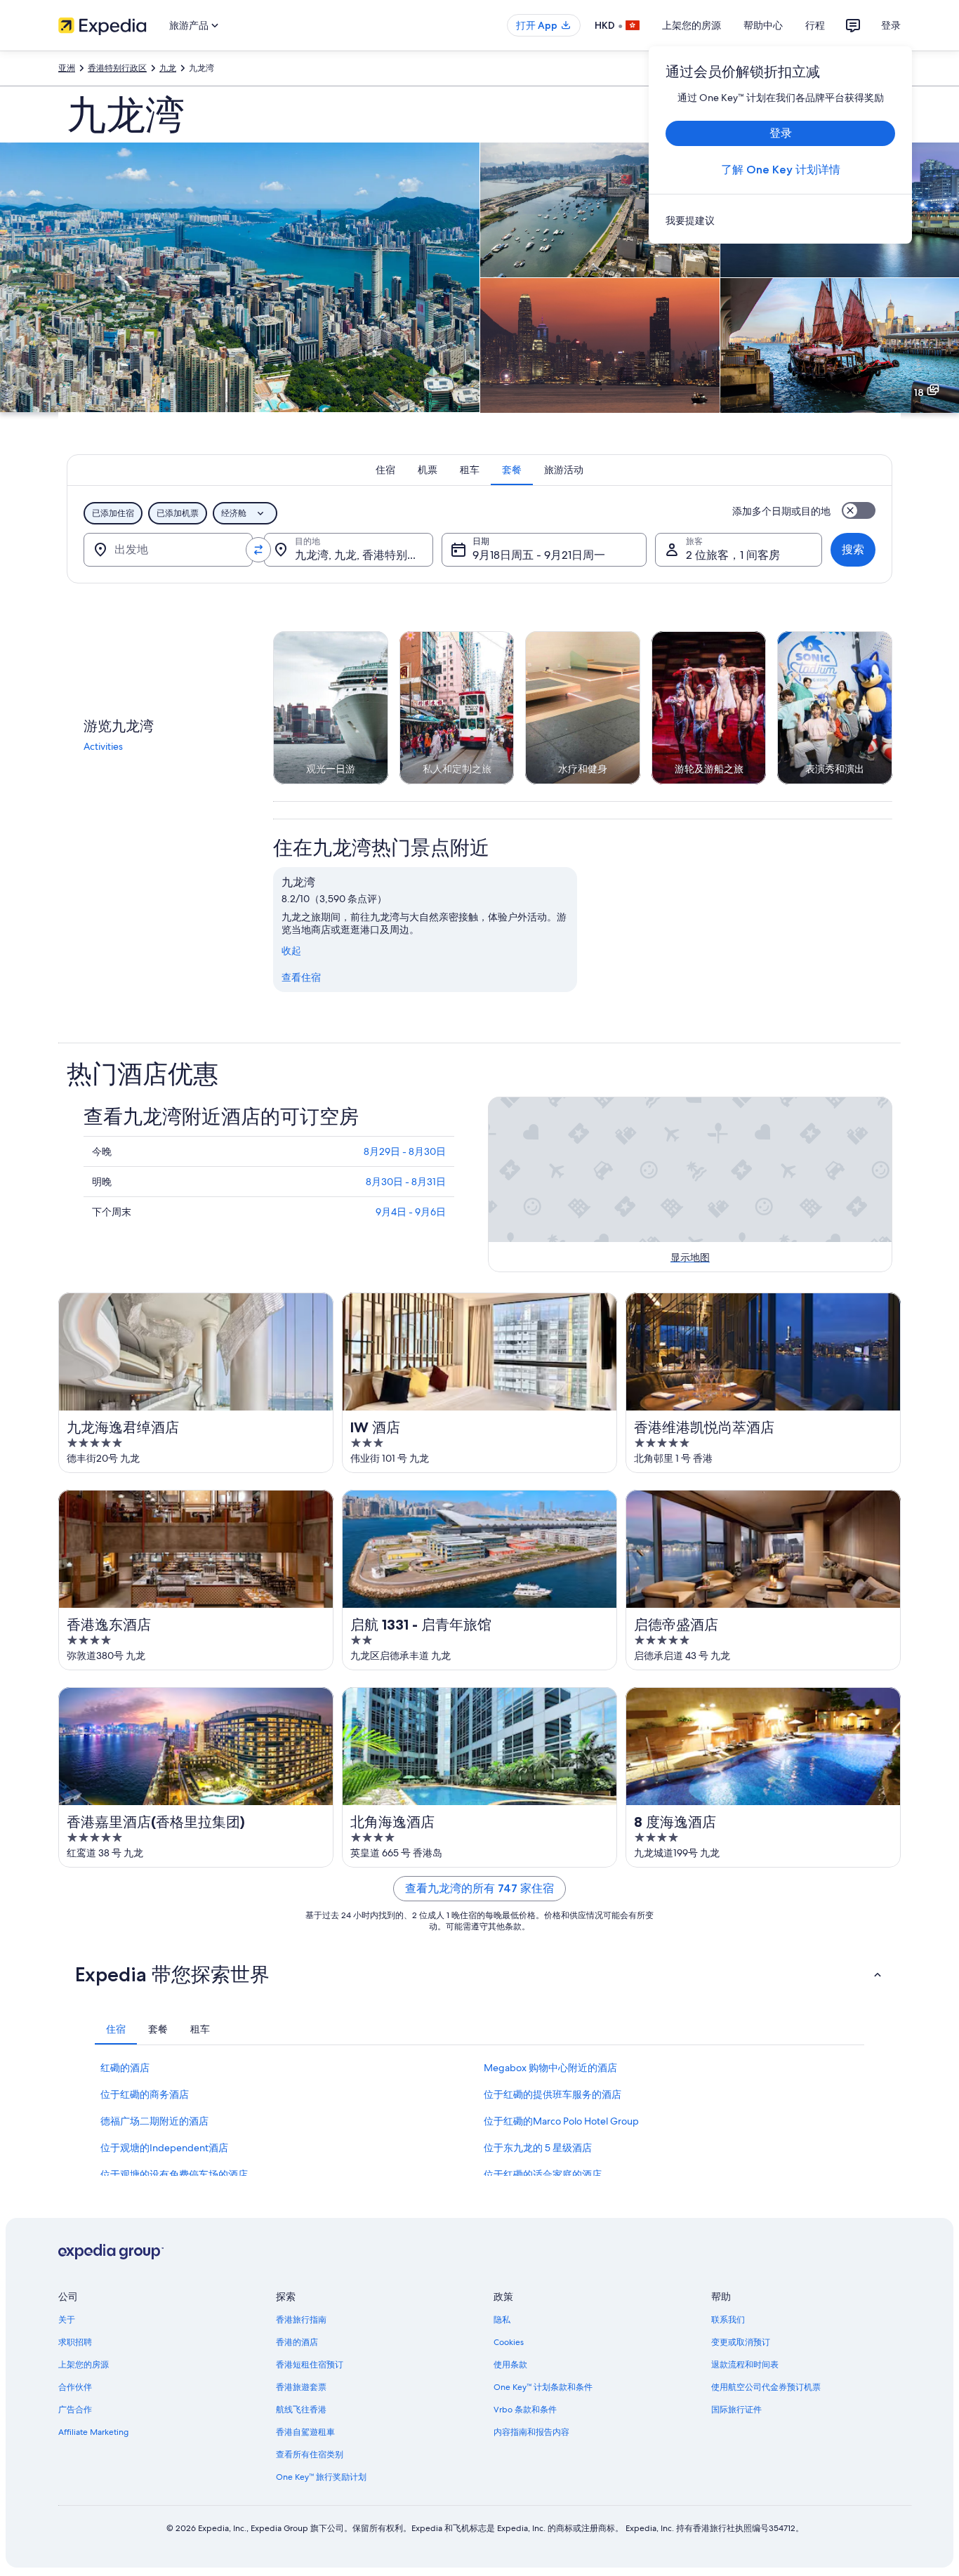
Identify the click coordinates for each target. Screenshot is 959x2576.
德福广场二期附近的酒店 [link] (154, 2121)
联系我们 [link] (728, 2320)
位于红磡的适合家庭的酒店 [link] (543, 2174)
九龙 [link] (168, 68)
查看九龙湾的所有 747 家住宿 (479, 1888)
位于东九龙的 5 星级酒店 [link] (538, 2148)
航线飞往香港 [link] (301, 2410)
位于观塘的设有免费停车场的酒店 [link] (174, 2174)
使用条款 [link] (510, 2365)
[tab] (385, 470)
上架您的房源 (692, 25)
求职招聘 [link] (75, 2342)
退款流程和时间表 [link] (745, 2365)
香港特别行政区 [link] (117, 68)
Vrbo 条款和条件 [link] (525, 2410)
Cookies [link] (509, 2342)
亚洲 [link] (67, 68)
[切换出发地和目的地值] (258, 550)
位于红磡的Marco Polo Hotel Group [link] (561, 2121)
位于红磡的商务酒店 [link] (145, 2094)
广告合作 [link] (75, 2410)
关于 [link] (67, 2320)
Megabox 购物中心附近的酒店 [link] (550, 2068)
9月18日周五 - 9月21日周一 (539, 555)
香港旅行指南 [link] (301, 2320)
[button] (479, 1974)
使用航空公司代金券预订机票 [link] (766, 2387)
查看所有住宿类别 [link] (310, 2455)
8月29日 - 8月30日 (405, 1151)
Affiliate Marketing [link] (93, 2432)
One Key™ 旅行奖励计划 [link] (321, 2477)
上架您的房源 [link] (84, 2365)
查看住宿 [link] (301, 977)
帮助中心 (763, 25)
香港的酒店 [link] (297, 2342)
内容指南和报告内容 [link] (531, 2432)
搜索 (853, 549)
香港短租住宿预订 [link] (310, 2365)
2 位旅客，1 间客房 (733, 555)
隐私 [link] (502, 2320)
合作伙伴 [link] (75, 2387)
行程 (815, 25)
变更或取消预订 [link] (741, 2342)
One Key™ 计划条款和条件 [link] (543, 2387)
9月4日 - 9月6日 (411, 1212)
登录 (891, 25)
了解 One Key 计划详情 (781, 170)
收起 (291, 951)
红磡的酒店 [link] (125, 2068)
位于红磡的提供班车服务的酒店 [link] (553, 2094)
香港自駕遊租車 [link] (305, 2432)
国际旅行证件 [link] (736, 2410)
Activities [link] (103, 746)
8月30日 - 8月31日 (406, 1182)
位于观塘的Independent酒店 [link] (164, 2148)
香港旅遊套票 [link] (301, 2387)
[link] (780, 220)
